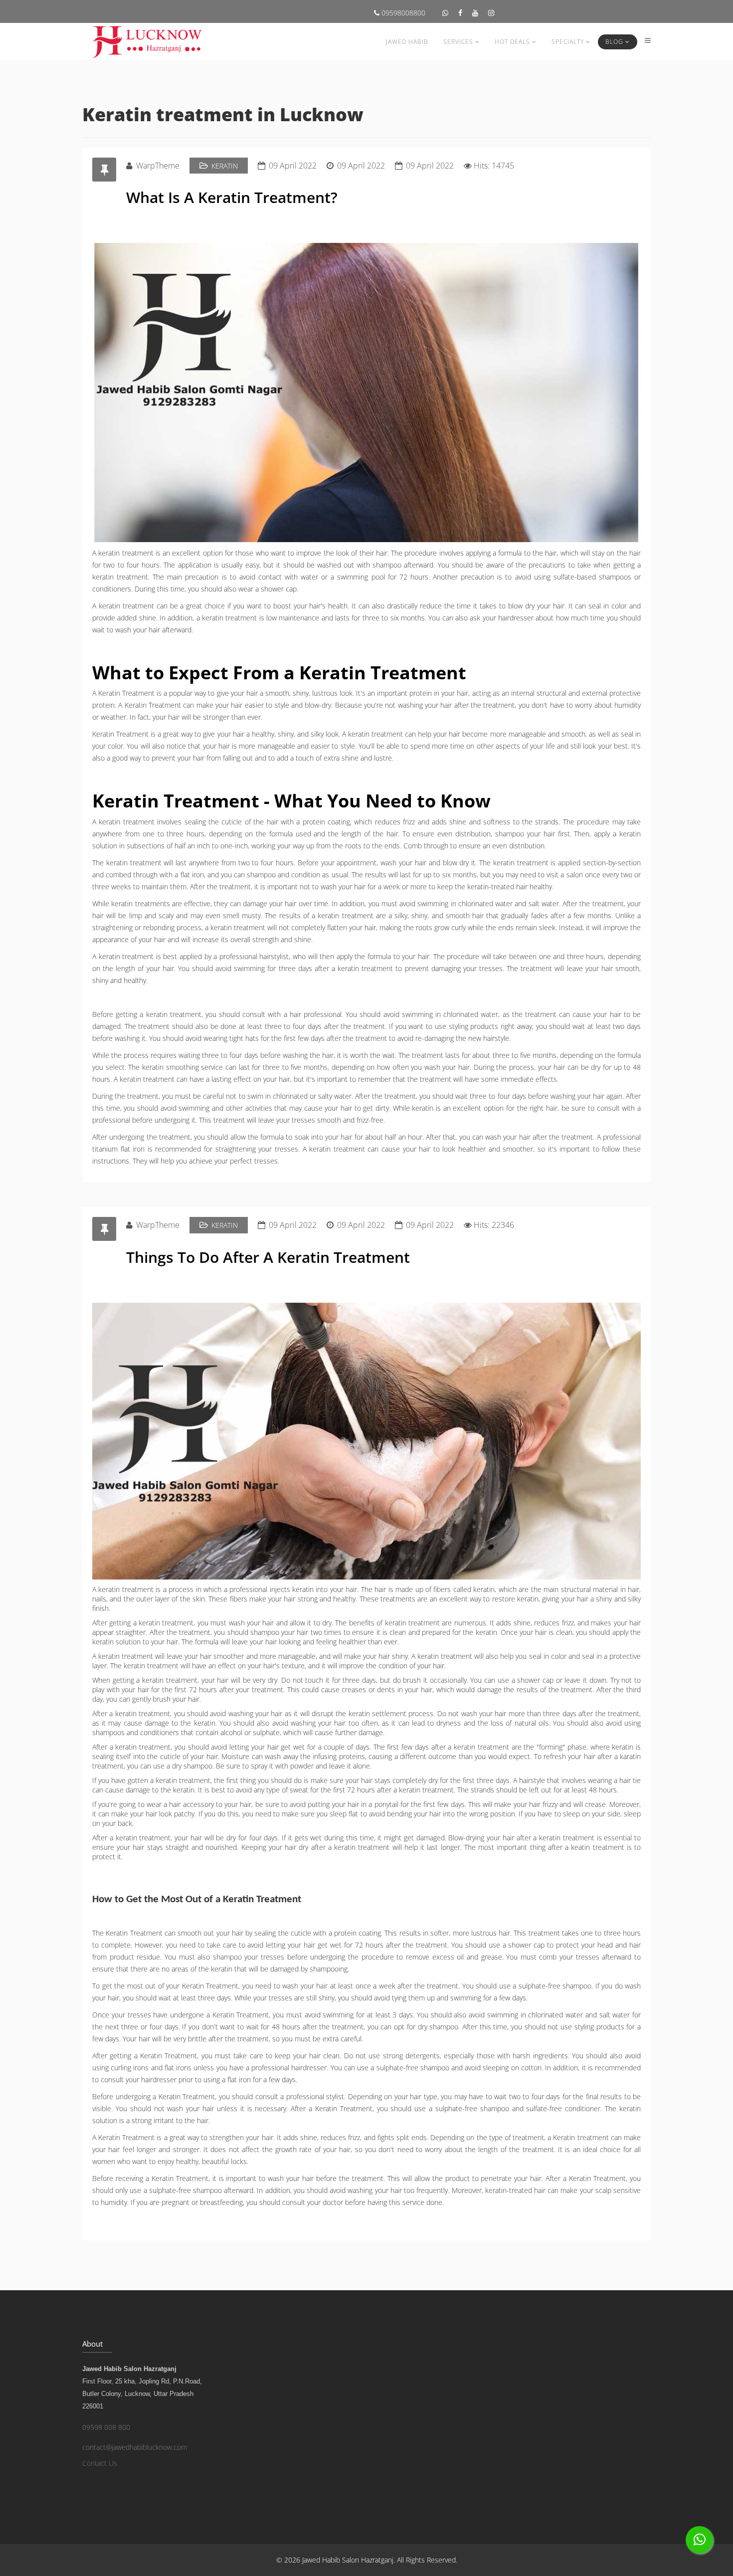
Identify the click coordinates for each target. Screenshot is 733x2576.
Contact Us (100, 2463)
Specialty (568, 42)
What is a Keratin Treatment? (232, 197)
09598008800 (402, 13)
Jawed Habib (407, 42)
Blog (614, 42)
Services (458, 42)
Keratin (225, 166)
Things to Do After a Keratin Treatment (268, 1257)
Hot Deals (512, 42)
